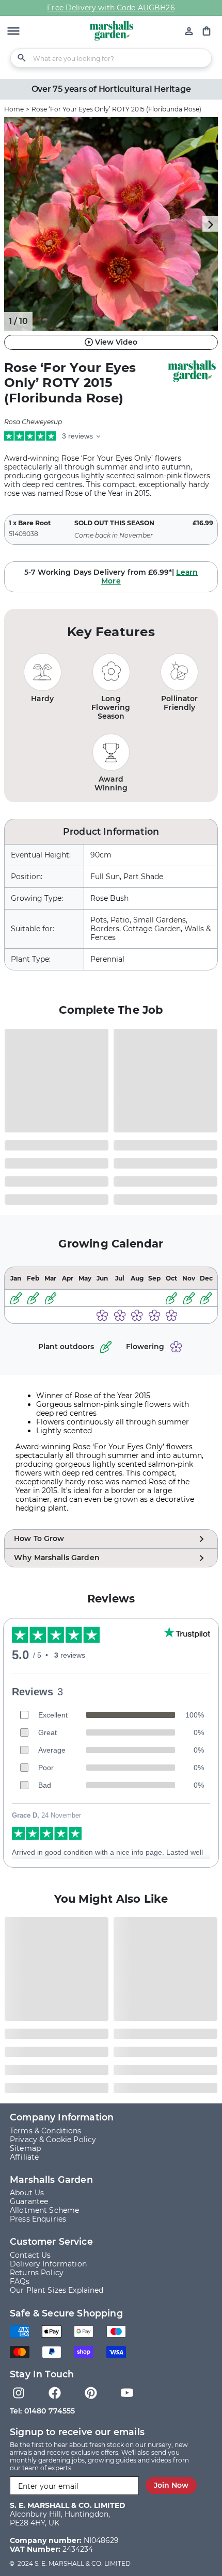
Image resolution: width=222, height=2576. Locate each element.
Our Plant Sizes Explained (57, 2290)
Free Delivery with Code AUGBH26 (111, 8)
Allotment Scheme (44, 2210)
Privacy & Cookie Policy (53, 2140)
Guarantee (29, 2201)
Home (14, 109)
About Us (27, 2193)
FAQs (20, 2281)
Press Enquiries (38, 2219)
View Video (116, 342)
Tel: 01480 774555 (42, 2411)
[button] (13, 32)
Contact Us (30, 2255)
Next (210, 224)
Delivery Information (48, 2264)
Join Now (171, 2485)
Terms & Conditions (46, 2131)
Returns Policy (37, 2273)
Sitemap (25, 2148)
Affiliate (24, 2157)
